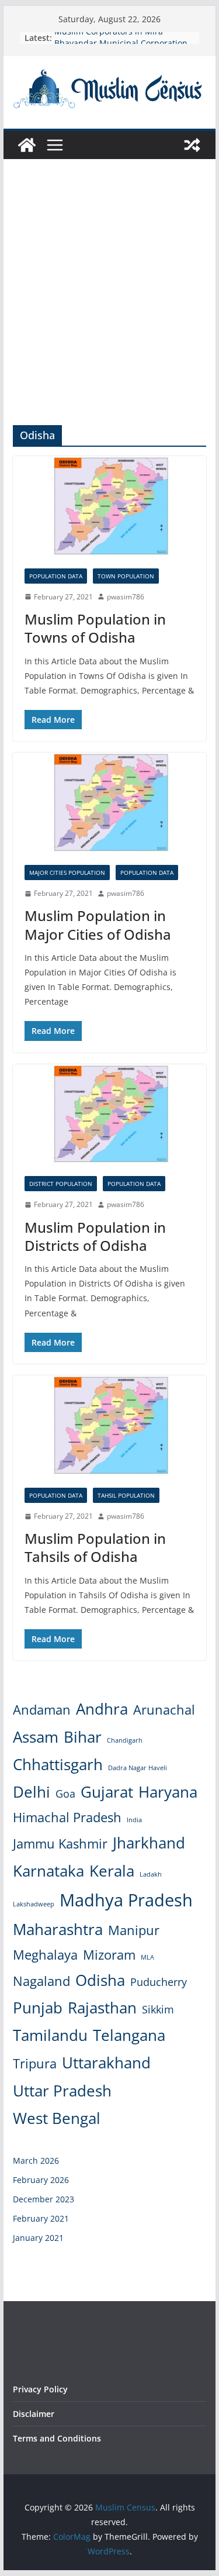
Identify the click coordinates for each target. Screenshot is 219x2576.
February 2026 (41, 2180)
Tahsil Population (126, 1495)
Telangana (129, 2035)
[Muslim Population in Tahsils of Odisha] (110, 1426)
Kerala (112, 1871)
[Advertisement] (109, 310)
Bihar (83, 1737)
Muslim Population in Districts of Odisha (95, 1236)
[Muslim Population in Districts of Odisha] (110, 1114)
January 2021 (38, 2238)
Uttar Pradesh (62, 2091)
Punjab (38, 2008)
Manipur (134, 1930)
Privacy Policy (40, 2389)
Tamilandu (50, 2035)
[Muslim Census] (27, 145)
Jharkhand (149, 1843)
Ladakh (151, 1874)
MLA (147, 1957)
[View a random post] (192, 145)
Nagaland (41, 1981)
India (134, 1820)
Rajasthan (102, 2008)
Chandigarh (125, 1740)
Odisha (100, 1980)
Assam (36, 1737)
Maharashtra (58, 1929)
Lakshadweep (34, 1904)
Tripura (35, 2063)
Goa (65, 1794)
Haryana (168, 1792)
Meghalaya (45, 1955)
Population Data (56, 576)
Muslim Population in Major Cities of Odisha (98, 925)
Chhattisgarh (58, 1764)
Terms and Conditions (57, 2438)
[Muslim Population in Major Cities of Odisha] (110, 803)
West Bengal (57, 2118)
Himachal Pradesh (67, 1817)
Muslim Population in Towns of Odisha (95, 628)
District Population (61, 1184)
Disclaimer (34, 2414)
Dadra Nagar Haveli (138, 1768)
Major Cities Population (67, 873)
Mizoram (109, 1955)
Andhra (102, 1709)
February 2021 (41, 2218)
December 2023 (44, 2199)
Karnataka (48, 1871)
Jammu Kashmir (60, 1844)
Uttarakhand (106, 2063)
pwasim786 (126, 597)
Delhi (32, 1792)
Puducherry (159, 1982)
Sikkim (158, 2009)
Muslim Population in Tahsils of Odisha (95, 1547)
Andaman (42, 1710)
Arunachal (164, 1710)
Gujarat (107, 1792)
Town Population (126, 576)
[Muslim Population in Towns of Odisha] (110, 506)
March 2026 (36, 2161)
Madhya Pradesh (126, 1900)
